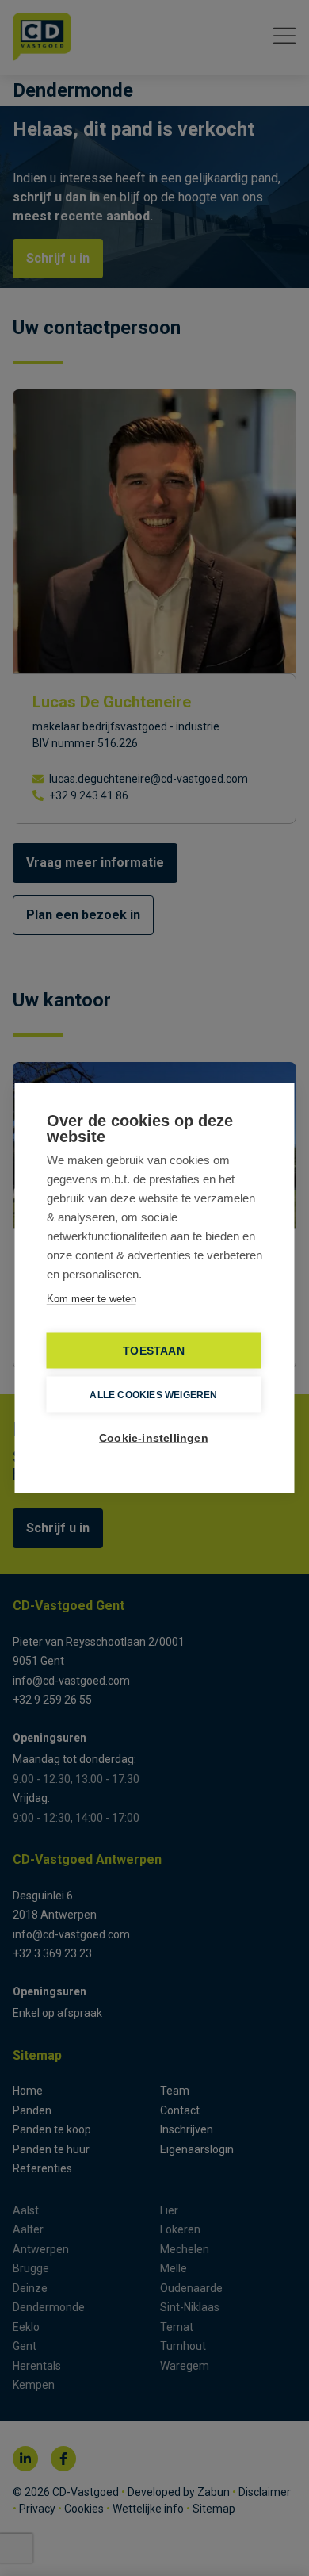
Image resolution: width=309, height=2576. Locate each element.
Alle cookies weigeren (153, 1394)
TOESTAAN (154, 1351)
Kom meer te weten (92, 1299)
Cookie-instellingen (154, 1438)
